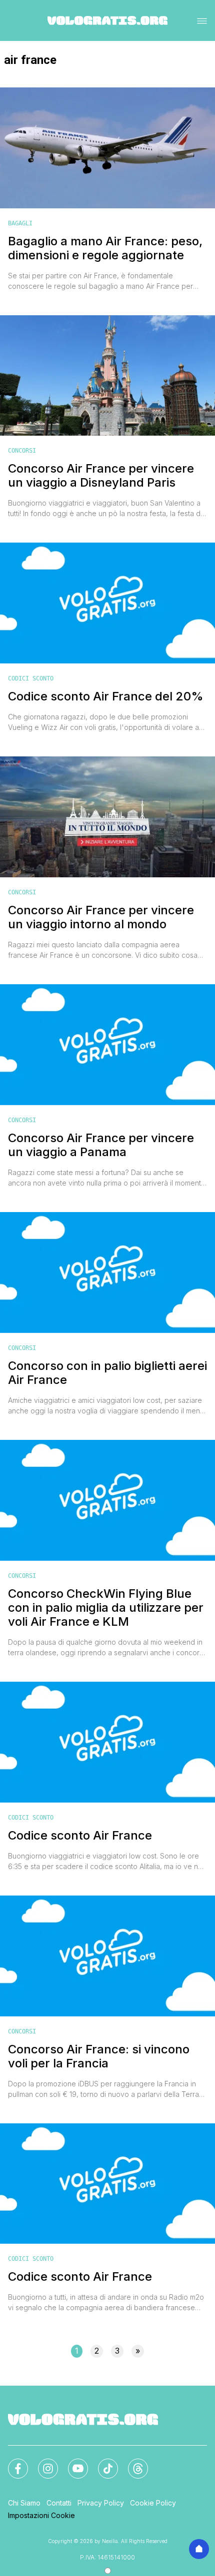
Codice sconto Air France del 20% (106, 696)
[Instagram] (42, 2463)
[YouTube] (72, 2463)
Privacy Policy (101, 2503)
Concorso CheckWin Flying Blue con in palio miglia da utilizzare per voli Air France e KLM (106, 1608)
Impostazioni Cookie (41, 2515)
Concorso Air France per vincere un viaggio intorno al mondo (101, 917)
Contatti (59, 2503)
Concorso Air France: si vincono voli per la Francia (99, 2056)
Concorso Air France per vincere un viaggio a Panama (101, 1145)
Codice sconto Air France (80, 1836)
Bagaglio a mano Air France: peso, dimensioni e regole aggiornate (105, 248)
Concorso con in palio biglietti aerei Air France (107, 1373)
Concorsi (22, 451)
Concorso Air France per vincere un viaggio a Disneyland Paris (101, 476)
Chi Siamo (24, 2503)
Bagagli (20, 223)
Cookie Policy (153, 2503)
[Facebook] (12, 2463)
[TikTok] (102, 2463)
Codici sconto (31, 678)
